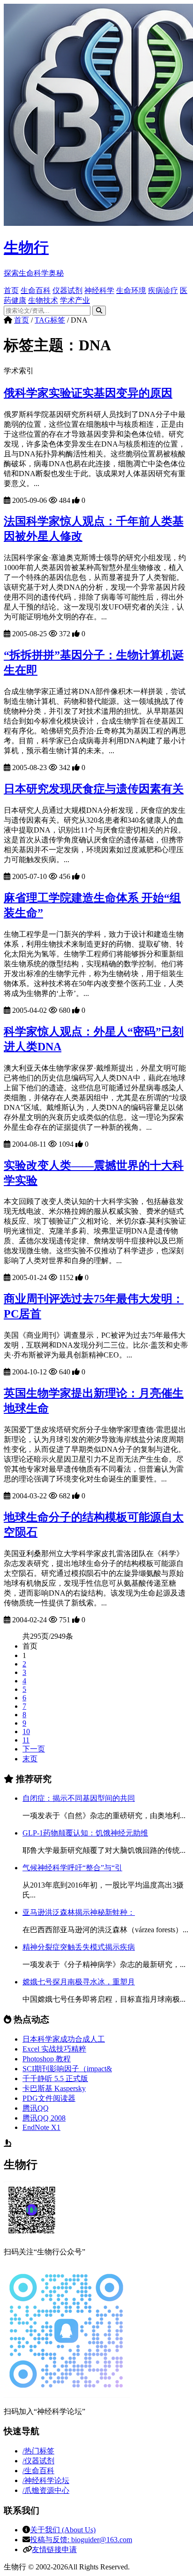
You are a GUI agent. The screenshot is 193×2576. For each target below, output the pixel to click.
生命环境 (131, 290)
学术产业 (75, 300)
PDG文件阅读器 (49, 2098)
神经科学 (99, 290)
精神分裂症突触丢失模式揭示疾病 (79, 1947)
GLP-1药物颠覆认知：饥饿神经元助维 (85, 1833)
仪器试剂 (67, 290)
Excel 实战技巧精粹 (54, 2049)
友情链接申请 (54, 2549)
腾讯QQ (36, 2108)
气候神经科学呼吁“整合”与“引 (72, 1868)
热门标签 (38, 2451)
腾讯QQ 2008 (44, 2118)
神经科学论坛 (46, 2480)
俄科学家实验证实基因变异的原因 (88, 393)
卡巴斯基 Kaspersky (54, 2088)
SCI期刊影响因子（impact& (67, 2069)
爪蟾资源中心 (46, 2490)
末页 (30, 1759)
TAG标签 (50, 320)
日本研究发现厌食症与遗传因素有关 (94, 789)
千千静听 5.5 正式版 (55, 2079)
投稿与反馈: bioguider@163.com (81, 2540)
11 (26, 1740)
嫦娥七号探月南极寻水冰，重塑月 (79, 1982)
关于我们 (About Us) (63, 2530)
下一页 (34, 1749)
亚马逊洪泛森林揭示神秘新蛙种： (79, 1912)
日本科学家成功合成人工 (64, 2039)
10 (26, 1731)
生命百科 (36, 290)
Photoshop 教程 (47, 2059)
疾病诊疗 (163, 290)
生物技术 (43, 300)
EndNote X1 (41, 2127)
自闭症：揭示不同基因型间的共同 (79, 1798)
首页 (11, 290)
